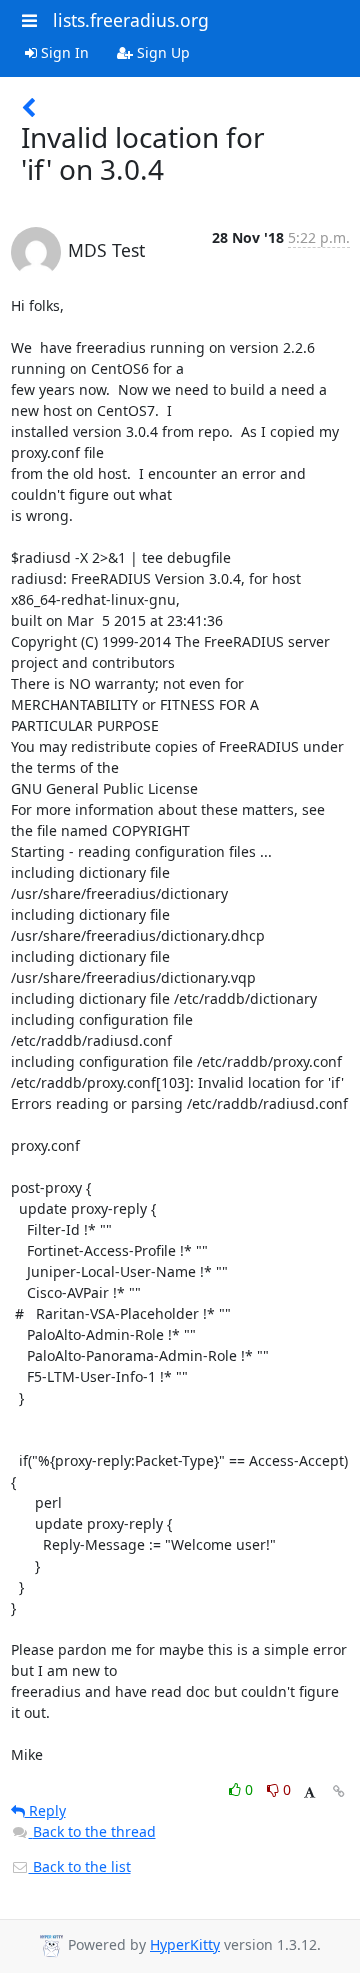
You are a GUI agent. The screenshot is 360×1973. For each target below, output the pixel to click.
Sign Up (161, 52)
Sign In (63, 52)
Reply (45, 1810)
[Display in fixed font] (309, 1792)
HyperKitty (185, 1944)
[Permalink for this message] (339, 1791)
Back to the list (80, 1866)
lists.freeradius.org (131, 20)
